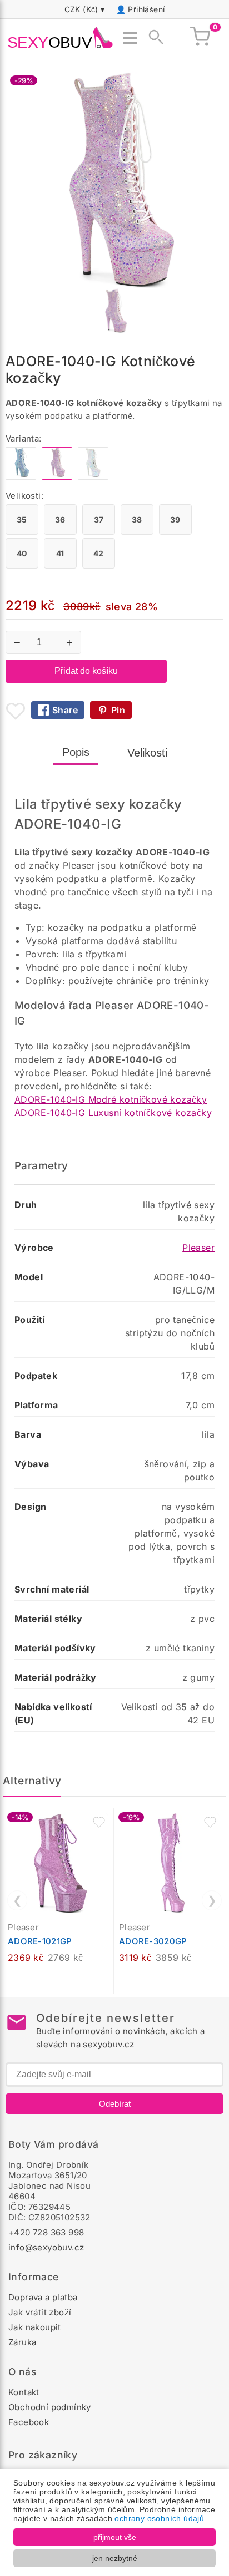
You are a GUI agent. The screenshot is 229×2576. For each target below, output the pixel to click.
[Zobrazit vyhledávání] (153, 38)
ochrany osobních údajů (159, 2518)
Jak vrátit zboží (40, 2312)
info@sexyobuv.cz (46, 2247)
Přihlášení (146, 9)
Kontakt (24, 2392)
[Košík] (200, 38)
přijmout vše (115, 2537)
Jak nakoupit (35, 2327)
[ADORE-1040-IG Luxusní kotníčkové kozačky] (93, 477)
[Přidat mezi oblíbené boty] (16, 711)
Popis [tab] (76, 752)
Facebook (29, 2422)
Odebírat (115, 2104)
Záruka (22, 2342)
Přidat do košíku (86, 671)
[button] (99, 1822)
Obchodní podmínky (50, 2407)
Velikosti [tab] (147, 753)
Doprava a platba (43, 2297)
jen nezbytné (115, 2558)
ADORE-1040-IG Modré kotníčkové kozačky (111, 1099)
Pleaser (198, 1248)
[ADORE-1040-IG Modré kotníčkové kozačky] (21, 477)
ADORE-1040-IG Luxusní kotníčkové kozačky (113, 1113)
